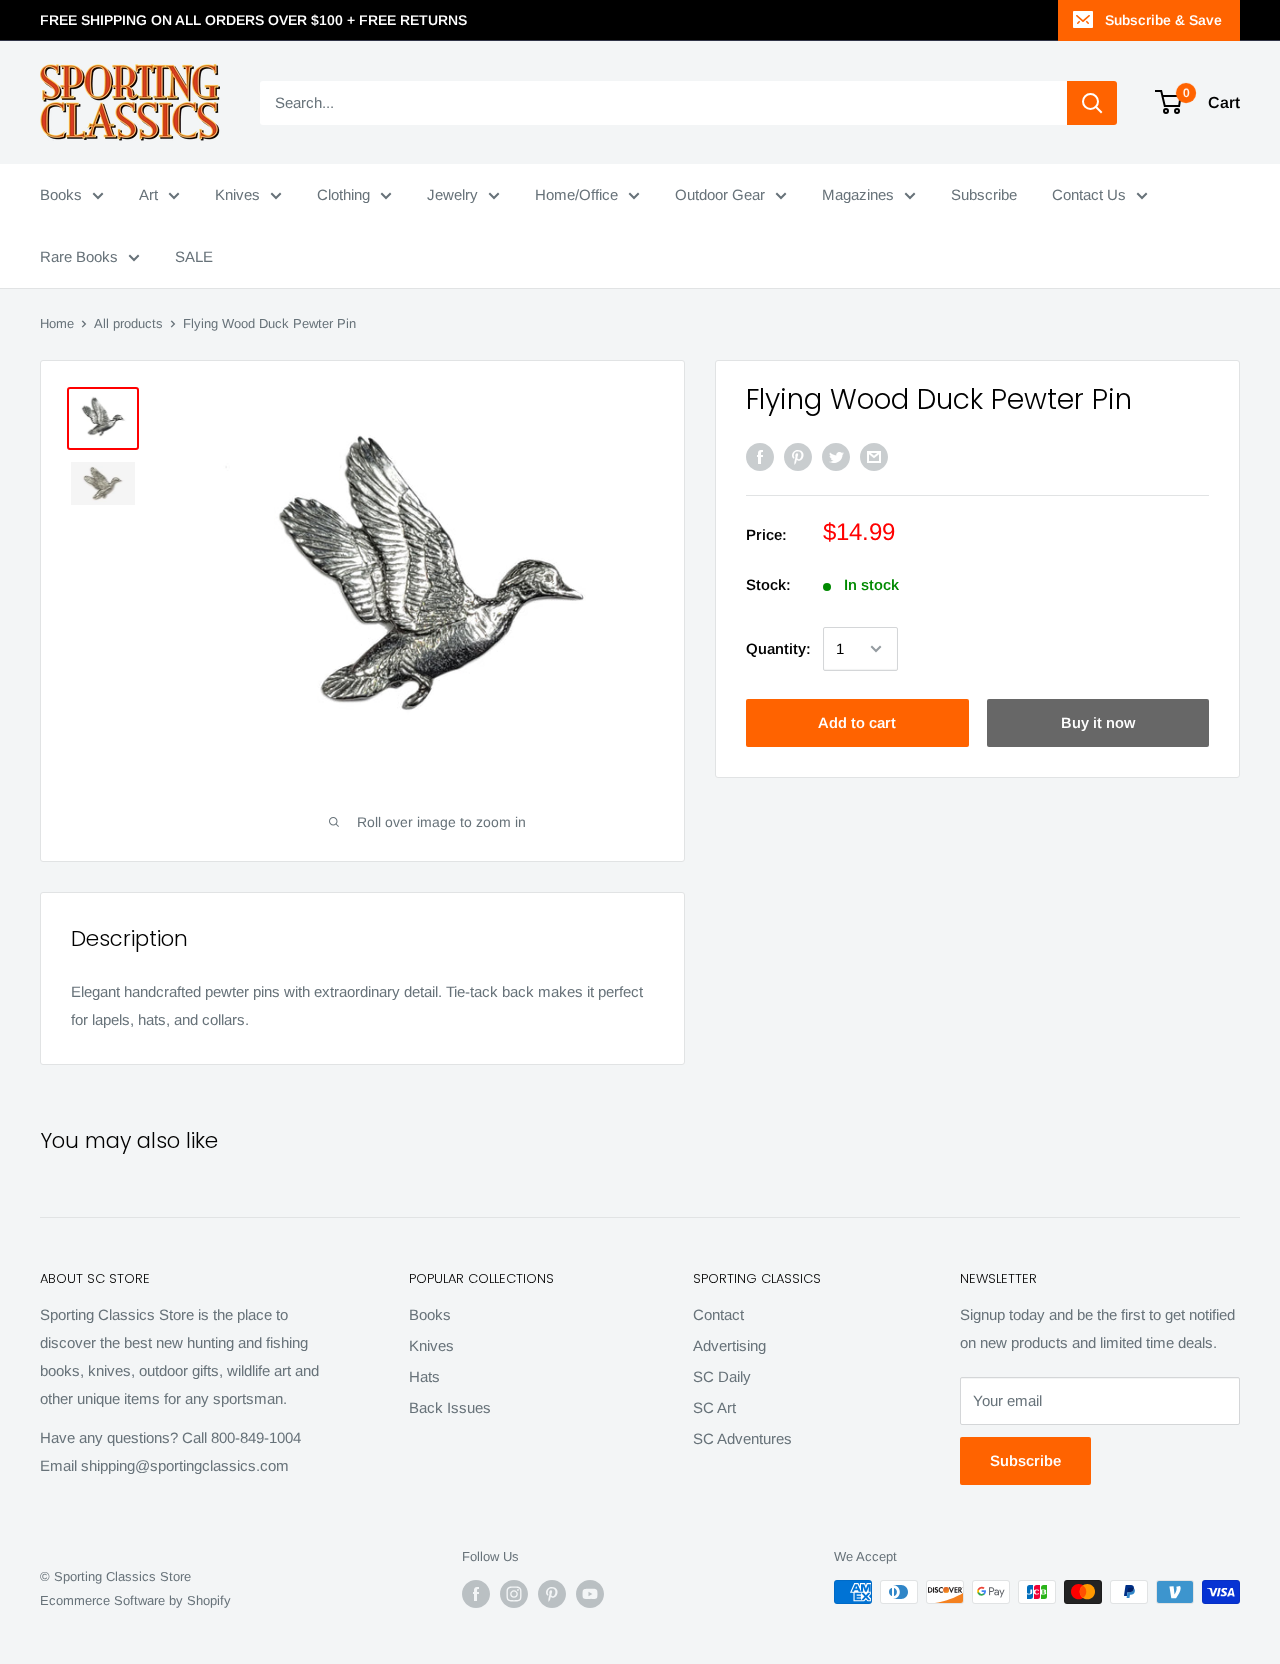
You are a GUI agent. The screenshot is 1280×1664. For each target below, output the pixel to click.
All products (128, 323)
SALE (194, 256)
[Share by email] (874, 456)
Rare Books (79, 256)
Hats (424, 1376)
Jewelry (452, 194)
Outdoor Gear (720, 194)
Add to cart (857, 722)
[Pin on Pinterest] (798, 456)
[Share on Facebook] (760, 456)
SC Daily (722, 1376)
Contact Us (1089, 194)
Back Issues (450, 1407)
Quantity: (778, 648)
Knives (237, 194)
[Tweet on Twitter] (836, 456)
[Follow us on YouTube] (590, 1594)
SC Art (714, 1407)
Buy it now (1098, 722)
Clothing (343, 194)
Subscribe (984, 194)
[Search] (1092, 103)
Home (57, 323)
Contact (718, 1314)
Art (148, 194)
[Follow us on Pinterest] (552, 1594)
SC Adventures (742, 1438)
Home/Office (576, 194)
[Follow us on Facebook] (476, 1594)
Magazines (858, 194)
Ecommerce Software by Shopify (135, 1600)
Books (61, 194)
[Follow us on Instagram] (514, 1594)
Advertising (729, 1345)
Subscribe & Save (1163, 20)
